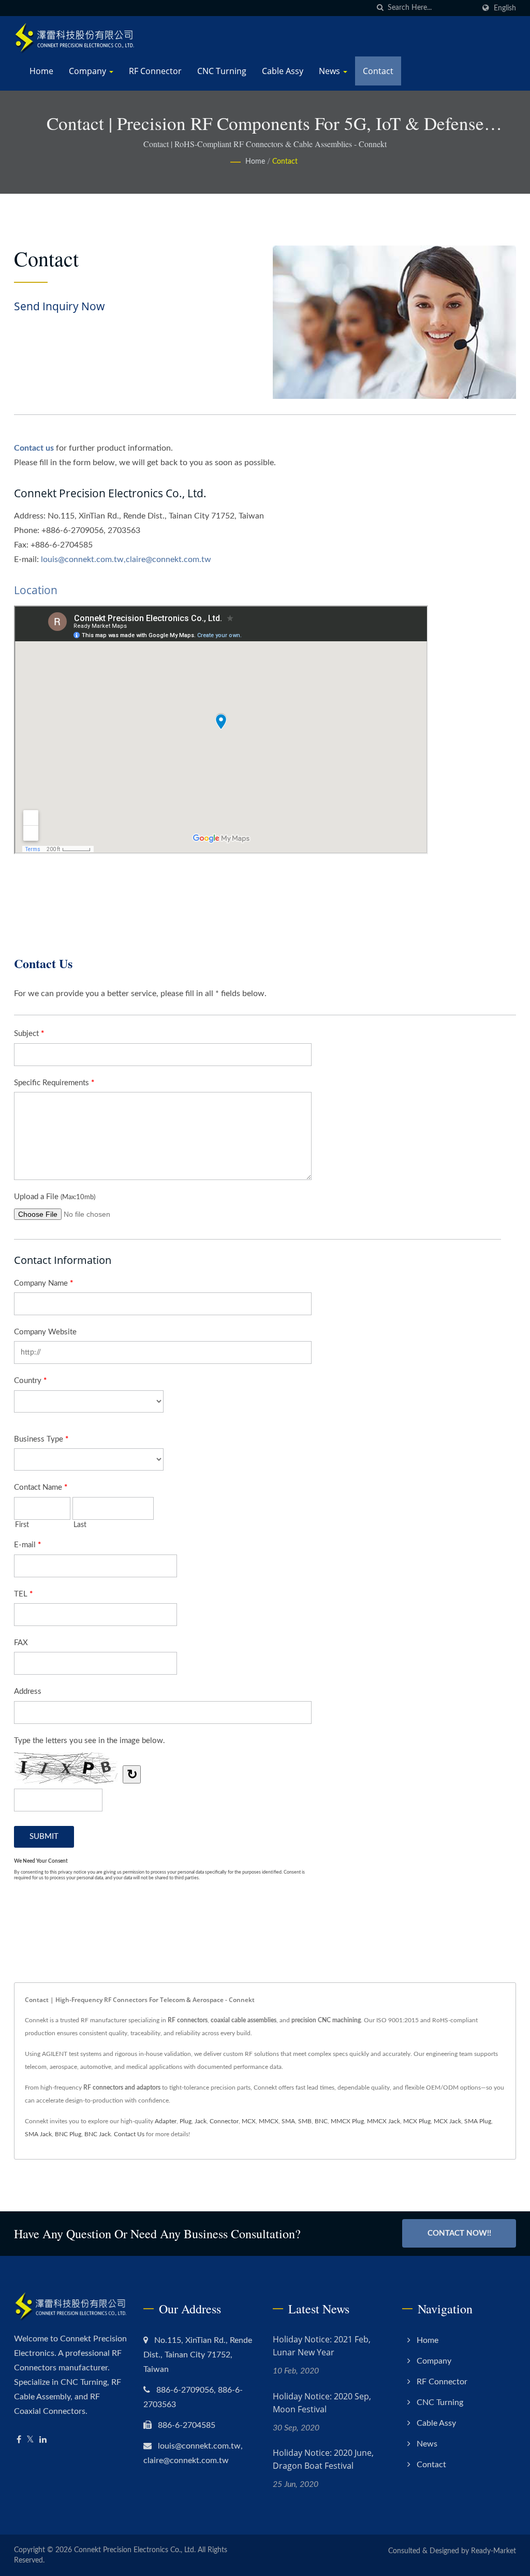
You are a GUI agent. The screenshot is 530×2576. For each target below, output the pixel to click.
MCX (249, 2121)
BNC (321, 2121)
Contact (378, 71)
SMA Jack (38, 2134)
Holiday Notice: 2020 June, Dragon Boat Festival (323, 2459)
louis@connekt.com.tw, (83, 559)
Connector (224, 2121)
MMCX (269, 2121)
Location (36, 590)
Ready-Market (494, 2551)
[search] (380, 8)
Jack (201, 2121)
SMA (288, 2121)
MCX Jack (447, 2121)
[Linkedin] (43, 2440)
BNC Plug (68, 2134)
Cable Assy (283, 71)
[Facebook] (19, 2440)
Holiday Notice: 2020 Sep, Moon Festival (322, 2403)
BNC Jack (98, 2134)
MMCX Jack (384, 2121)
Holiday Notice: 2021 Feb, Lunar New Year (322, 2346)
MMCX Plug (347, 2121)
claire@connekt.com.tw (168, 559)
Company (89, 71)
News (330, 71)
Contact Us (129, 2134)
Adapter (166, 2121)
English (505, 8)
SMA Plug (478, 2121)
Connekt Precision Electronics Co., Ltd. (135, 2550)
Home (41, 71)
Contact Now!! (459, 2233)
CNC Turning (222, 71)
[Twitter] (30, 2440)
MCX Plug (417, 2121)
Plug (186, 2121)
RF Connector (155, 71)
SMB (305, 2121)
